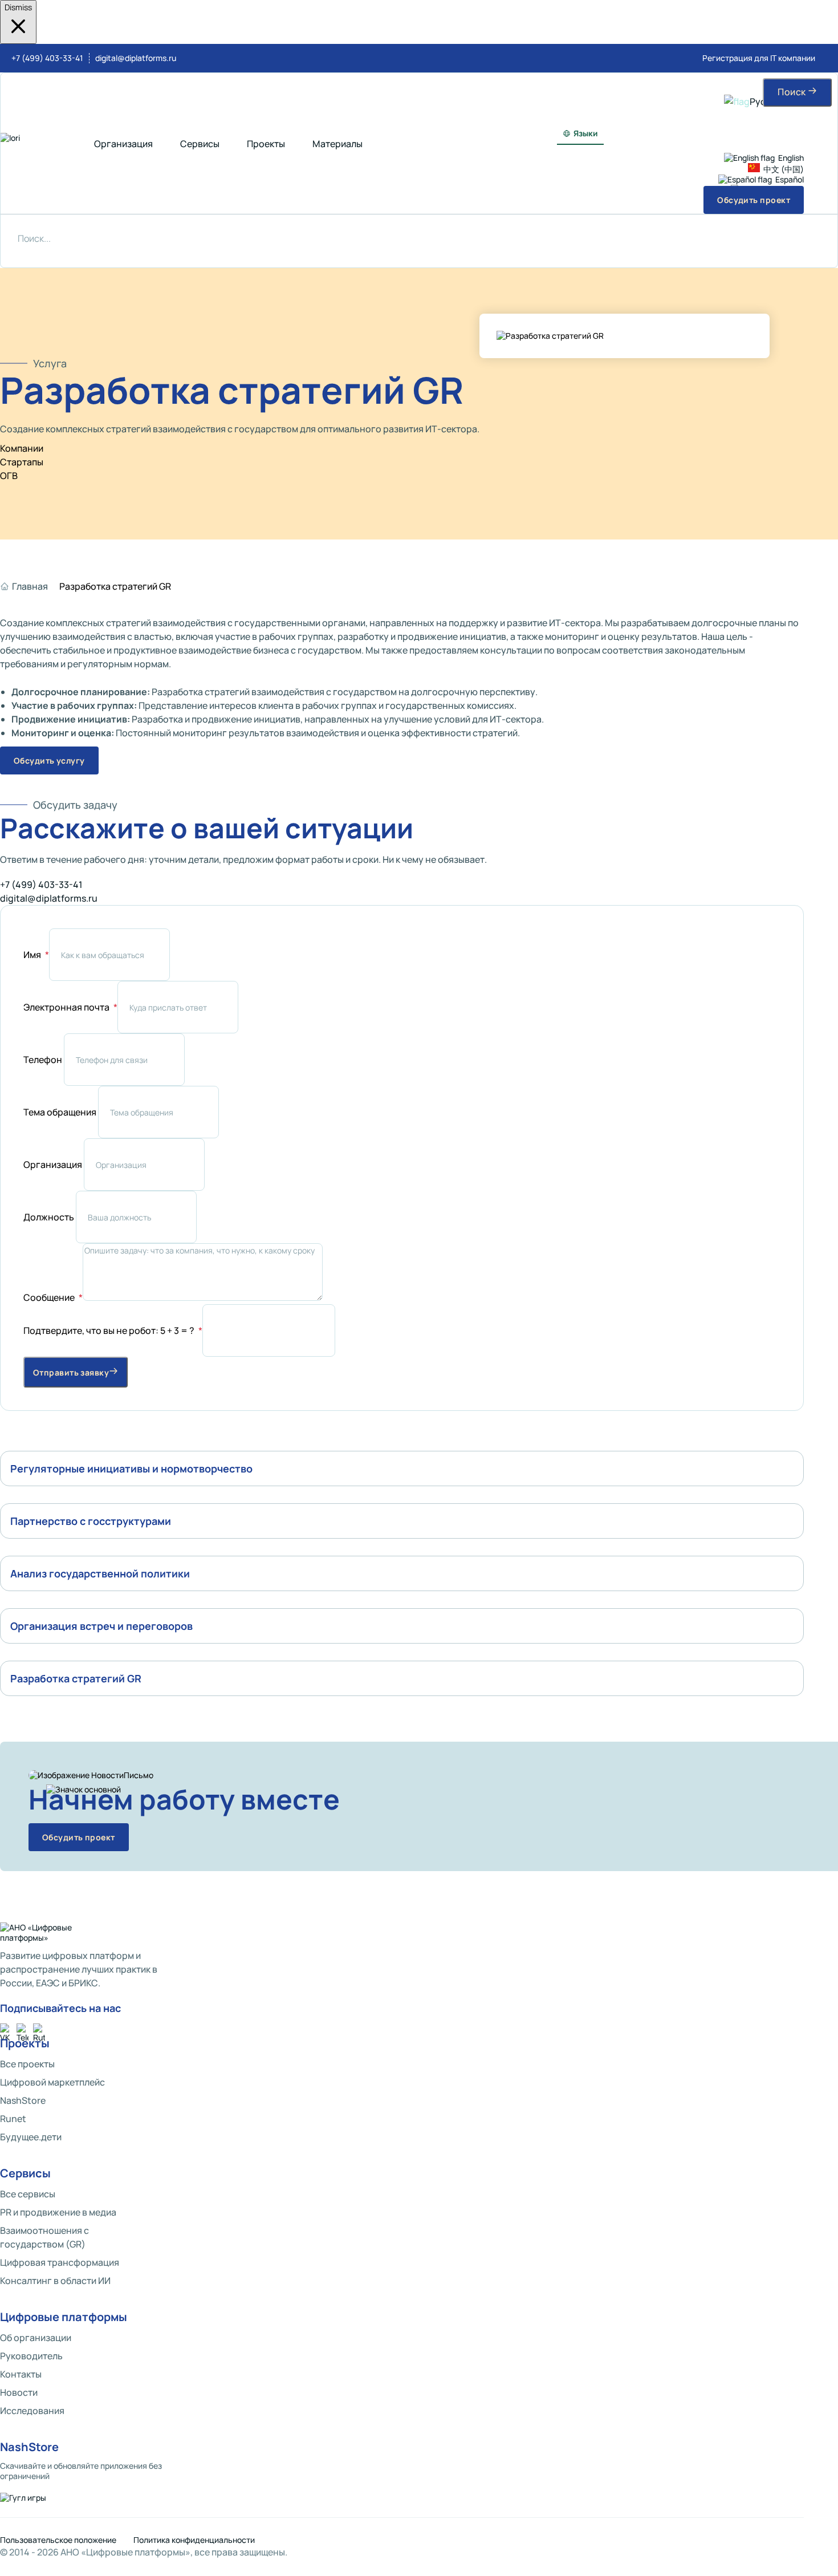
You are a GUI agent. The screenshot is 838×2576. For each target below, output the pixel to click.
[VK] (6, 2029)
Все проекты (27, 2064)
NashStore (23, 2100)
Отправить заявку (71, 1372)
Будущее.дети (31, 2137)
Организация (54, 1165)
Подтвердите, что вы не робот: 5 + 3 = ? (110, 1330)
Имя (33, 955)
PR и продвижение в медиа (58, 2212)
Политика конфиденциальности (194, 2540)
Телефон (44, 1060)
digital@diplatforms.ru (136, 58)
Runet (13, 2119)
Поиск (793, 92)
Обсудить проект (79, 1837)
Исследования (32, 2411)
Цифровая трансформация (60, 2262)
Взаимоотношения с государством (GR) (44, 2237)
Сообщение (50, 1297)
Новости (19, 2392)
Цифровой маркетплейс (52, 2082)
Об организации (36, 2338)
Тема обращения (61, 1112)
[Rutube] (39, 2029)
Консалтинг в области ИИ (55, 2281)
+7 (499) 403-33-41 (47, 58)
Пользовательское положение (58, 2540)
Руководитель (31, 2356)
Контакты (21, 2374)
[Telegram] (23, 2029)
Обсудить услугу (49, 760)
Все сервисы (28, 2194)
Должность (50, 1217)
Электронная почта (67, 1007)
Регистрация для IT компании (759, 58)
